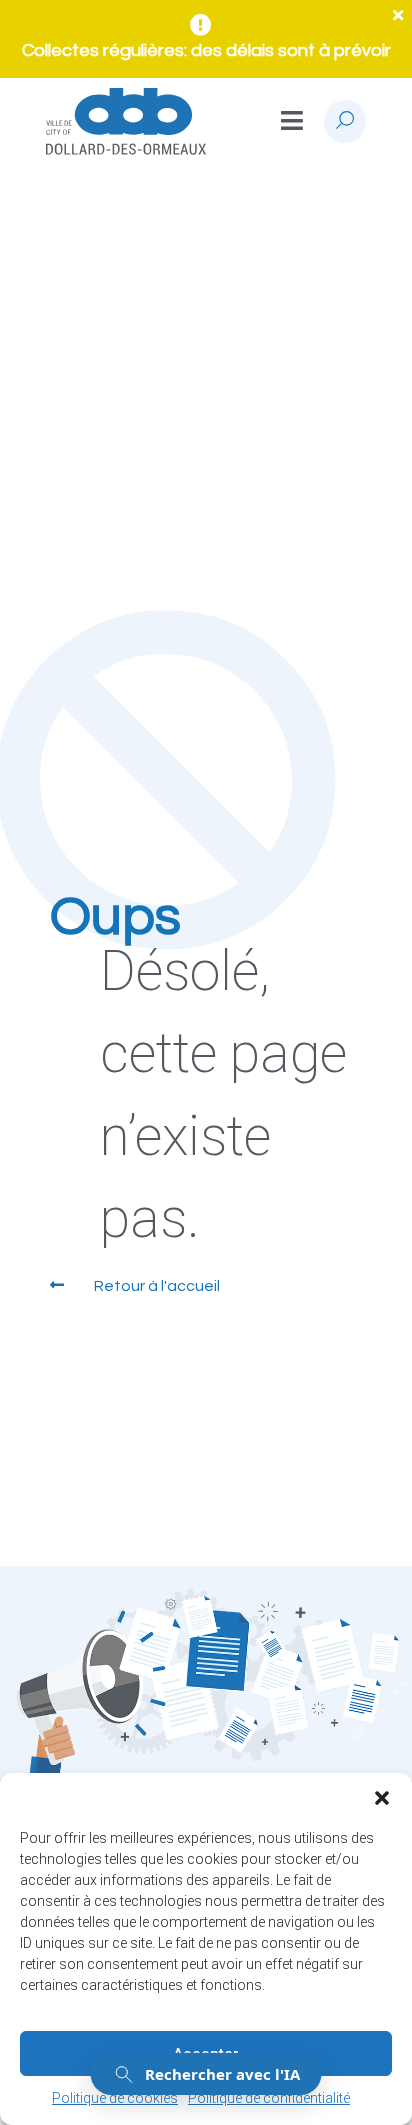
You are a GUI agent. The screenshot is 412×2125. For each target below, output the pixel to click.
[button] (382, 1798)
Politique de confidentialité (269, 2098)
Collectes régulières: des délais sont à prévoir (206, 50)
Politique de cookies (115, 2098)
